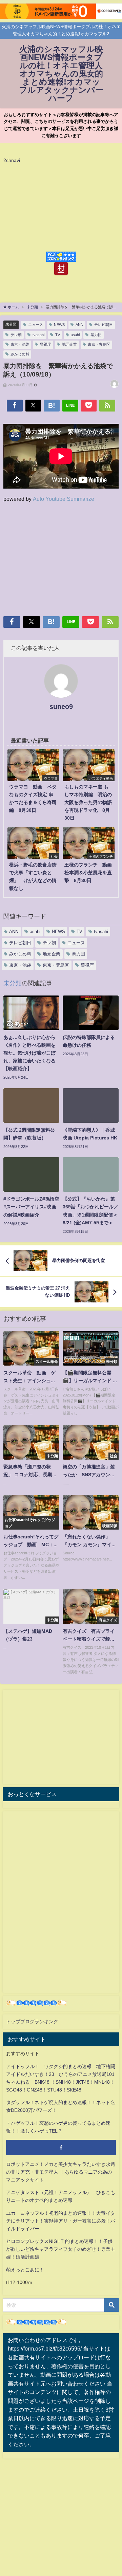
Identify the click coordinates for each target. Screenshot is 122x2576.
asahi (75, 335)
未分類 (11, 324)
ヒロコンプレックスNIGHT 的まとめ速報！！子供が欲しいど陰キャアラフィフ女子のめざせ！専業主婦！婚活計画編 (61, 2249)
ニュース (36, 325)
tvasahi (38, 335)
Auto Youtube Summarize (64, 499)
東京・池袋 (20, 344)
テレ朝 (16, 335)
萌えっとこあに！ (25, 2270)
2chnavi (12, 160)
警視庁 (46, 344)
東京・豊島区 (99, 344)
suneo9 (61, 707)
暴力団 (96, 335)
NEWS (59, 325)
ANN (79, 325)
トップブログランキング (32, 2022)
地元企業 (69, 344)
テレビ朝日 (104, 325)
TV (58, 335)
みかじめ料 (20, 354)
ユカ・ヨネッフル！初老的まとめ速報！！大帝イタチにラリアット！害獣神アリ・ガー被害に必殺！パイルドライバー (61, 2221)
